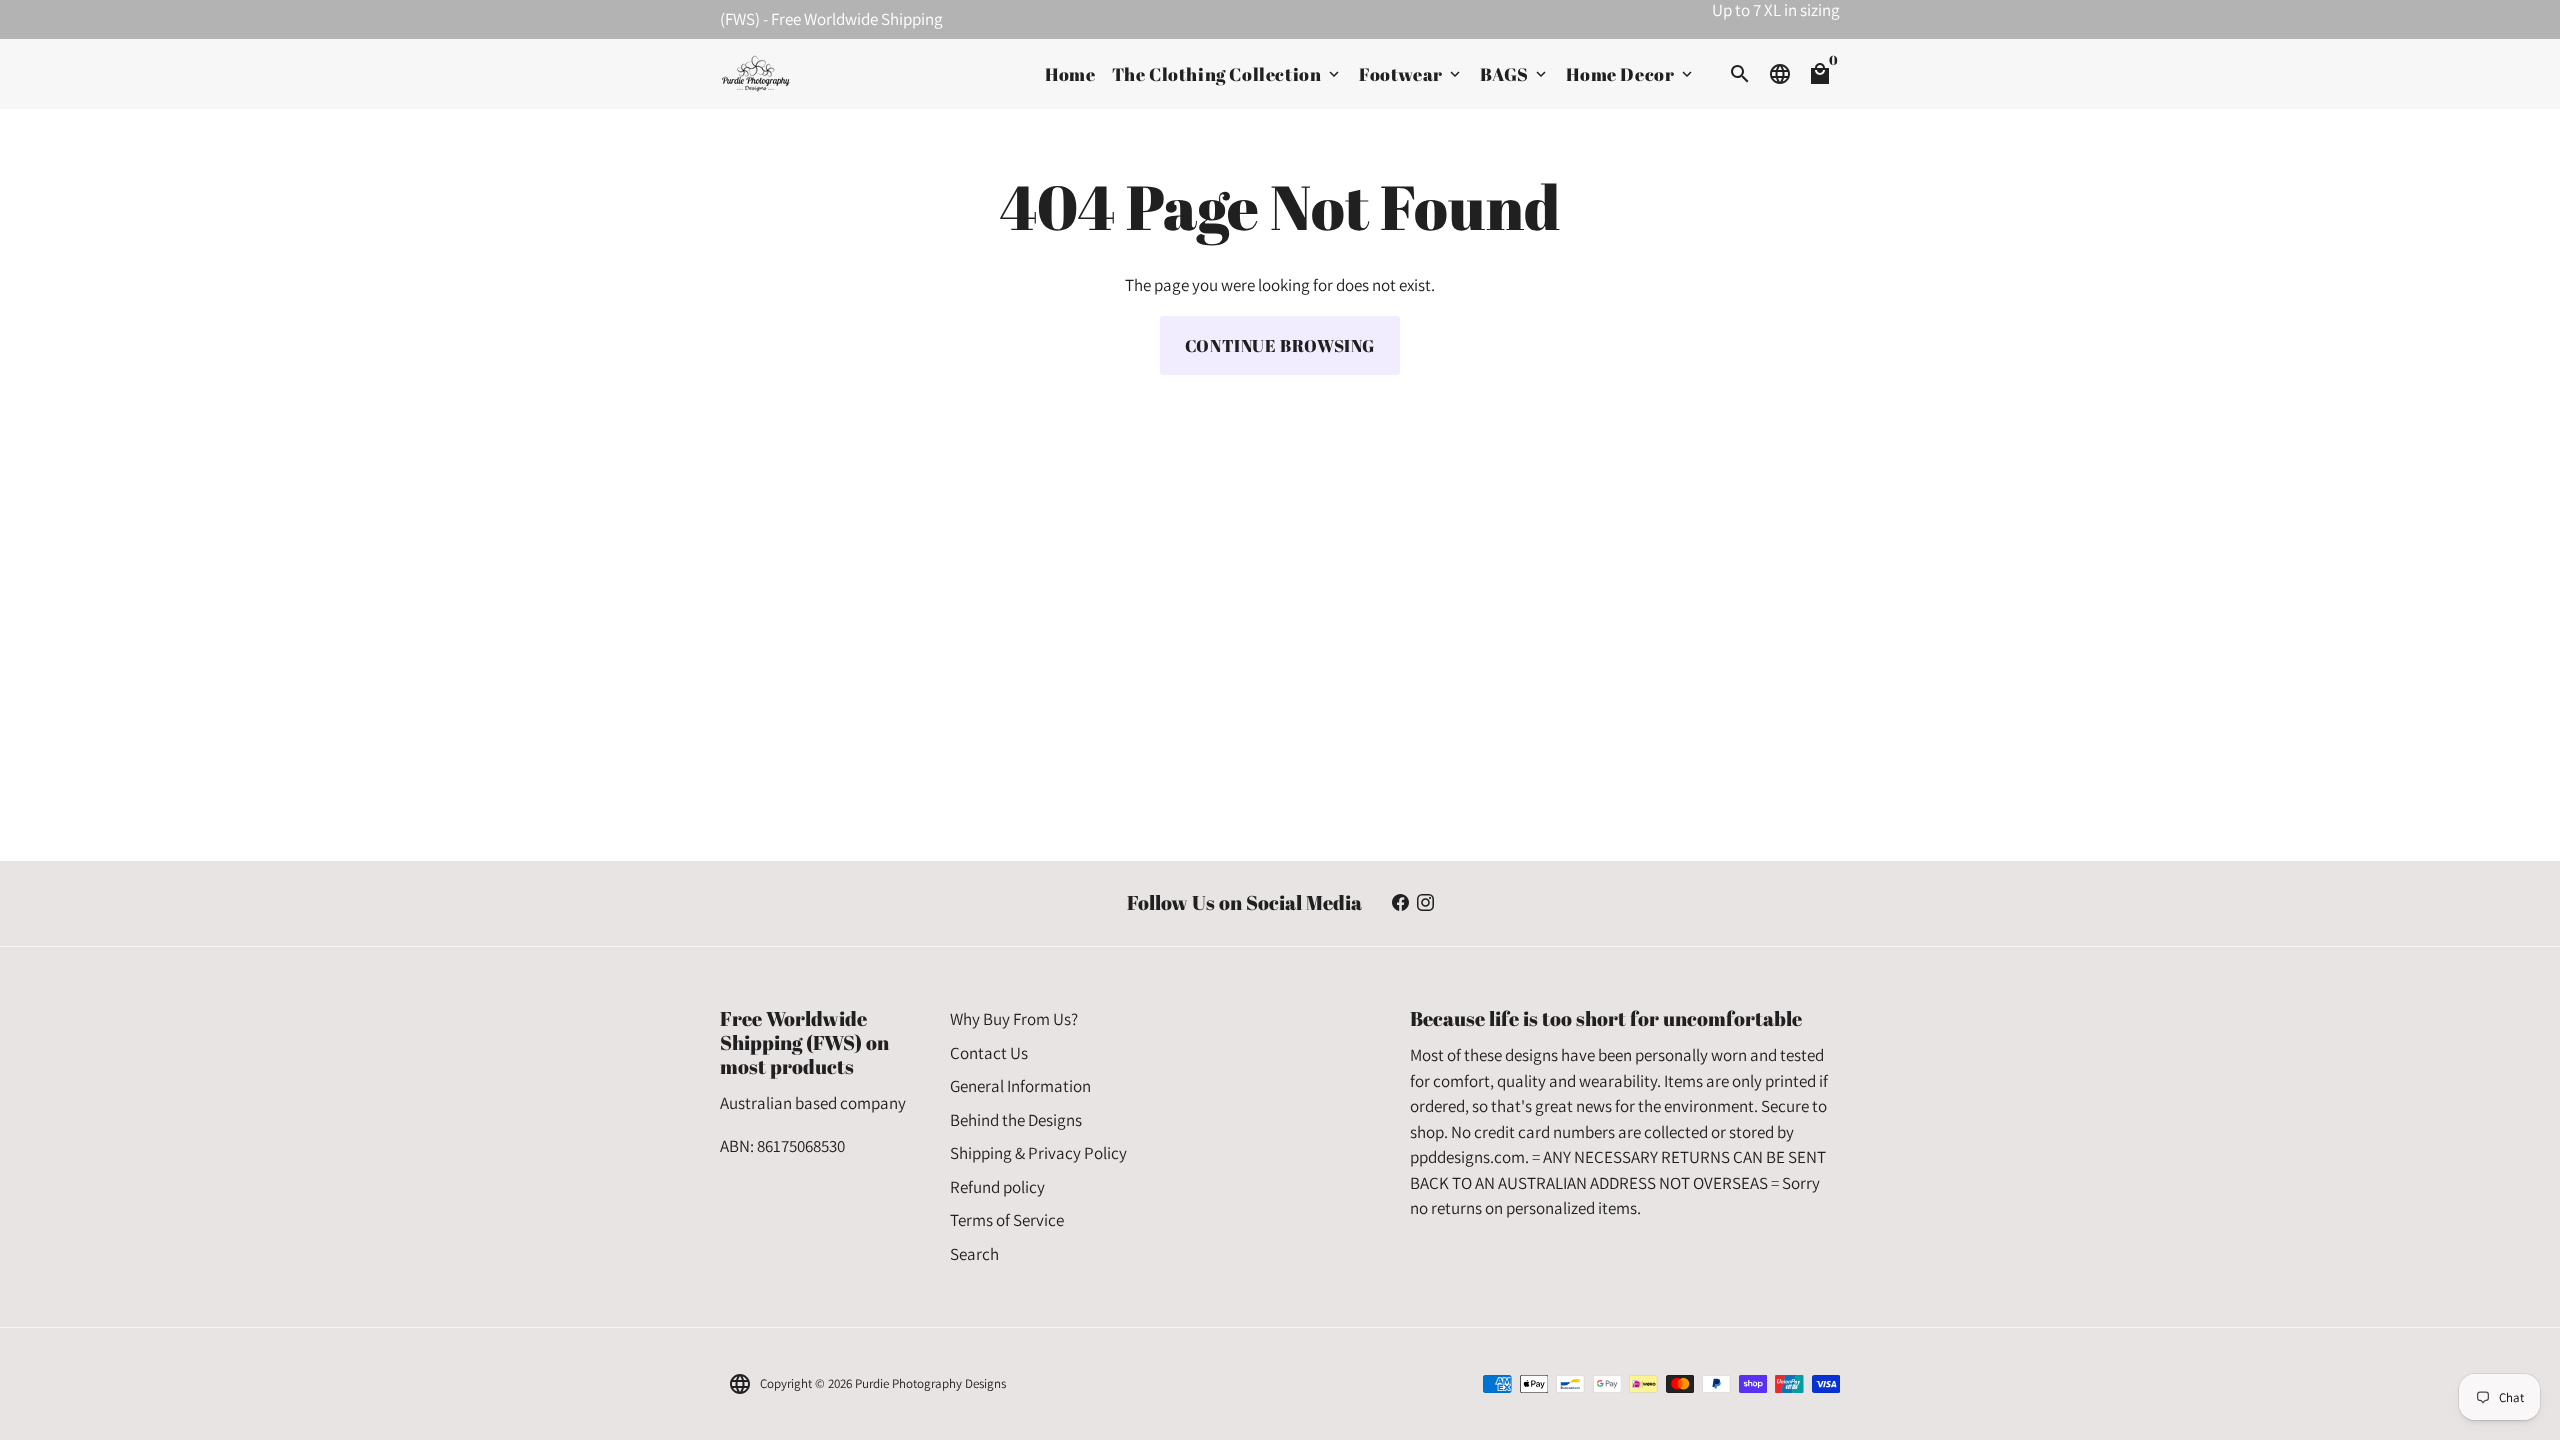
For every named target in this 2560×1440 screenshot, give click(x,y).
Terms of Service (1007, 1220)
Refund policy (997, 1187)
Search (974, 1254)
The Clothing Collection (1227, 74)
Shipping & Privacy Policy (1038, 1153)
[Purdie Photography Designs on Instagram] (1425, 903)
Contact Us (989, 1053)
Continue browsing (1280, 345)
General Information (1020, 1086)
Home (1070, 74)
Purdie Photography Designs (930, 1383)
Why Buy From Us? (1014, 1019)
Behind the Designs (1016, 1120)
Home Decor (1631, 74)
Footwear (1411, 74)
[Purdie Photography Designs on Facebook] (1400, 903)
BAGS (1515, 74)
